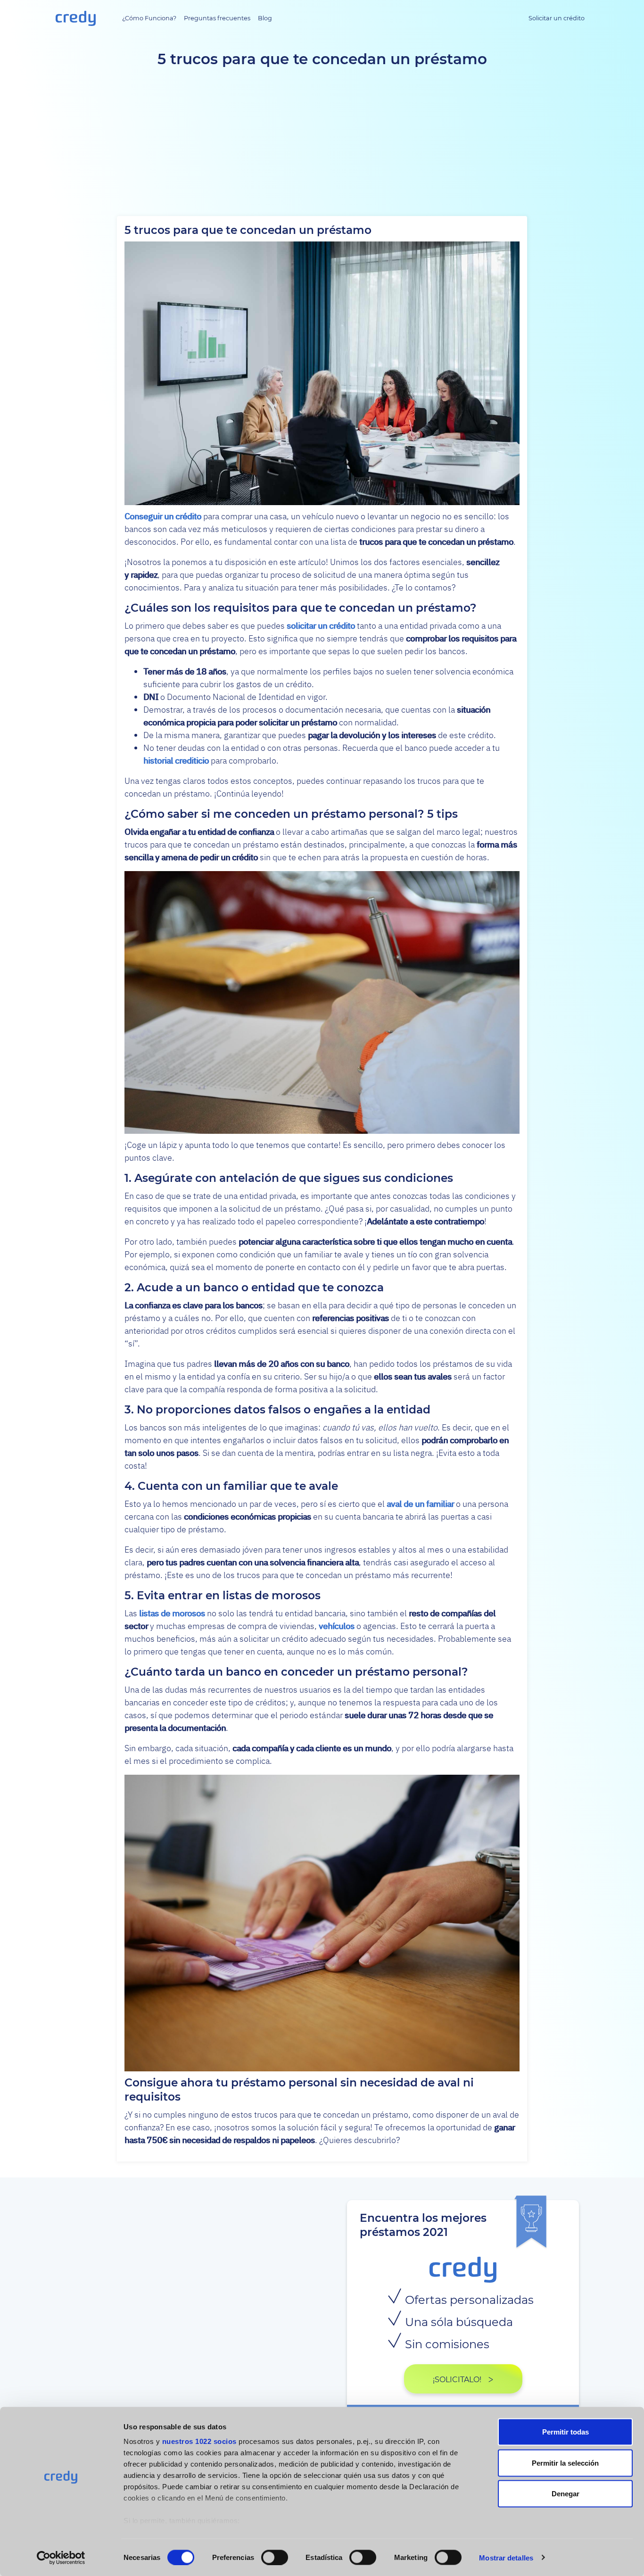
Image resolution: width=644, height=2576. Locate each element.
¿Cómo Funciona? (149, 18)
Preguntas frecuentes (217, 18)
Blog (265, 18)
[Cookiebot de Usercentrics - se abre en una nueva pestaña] (61, 2558)
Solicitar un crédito (557, 18)
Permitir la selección (565, 2463)
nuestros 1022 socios (199, 2441)
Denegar (566, 2494)
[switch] (275, 2557)
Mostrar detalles (506, 2557)
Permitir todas (566, 2432)
